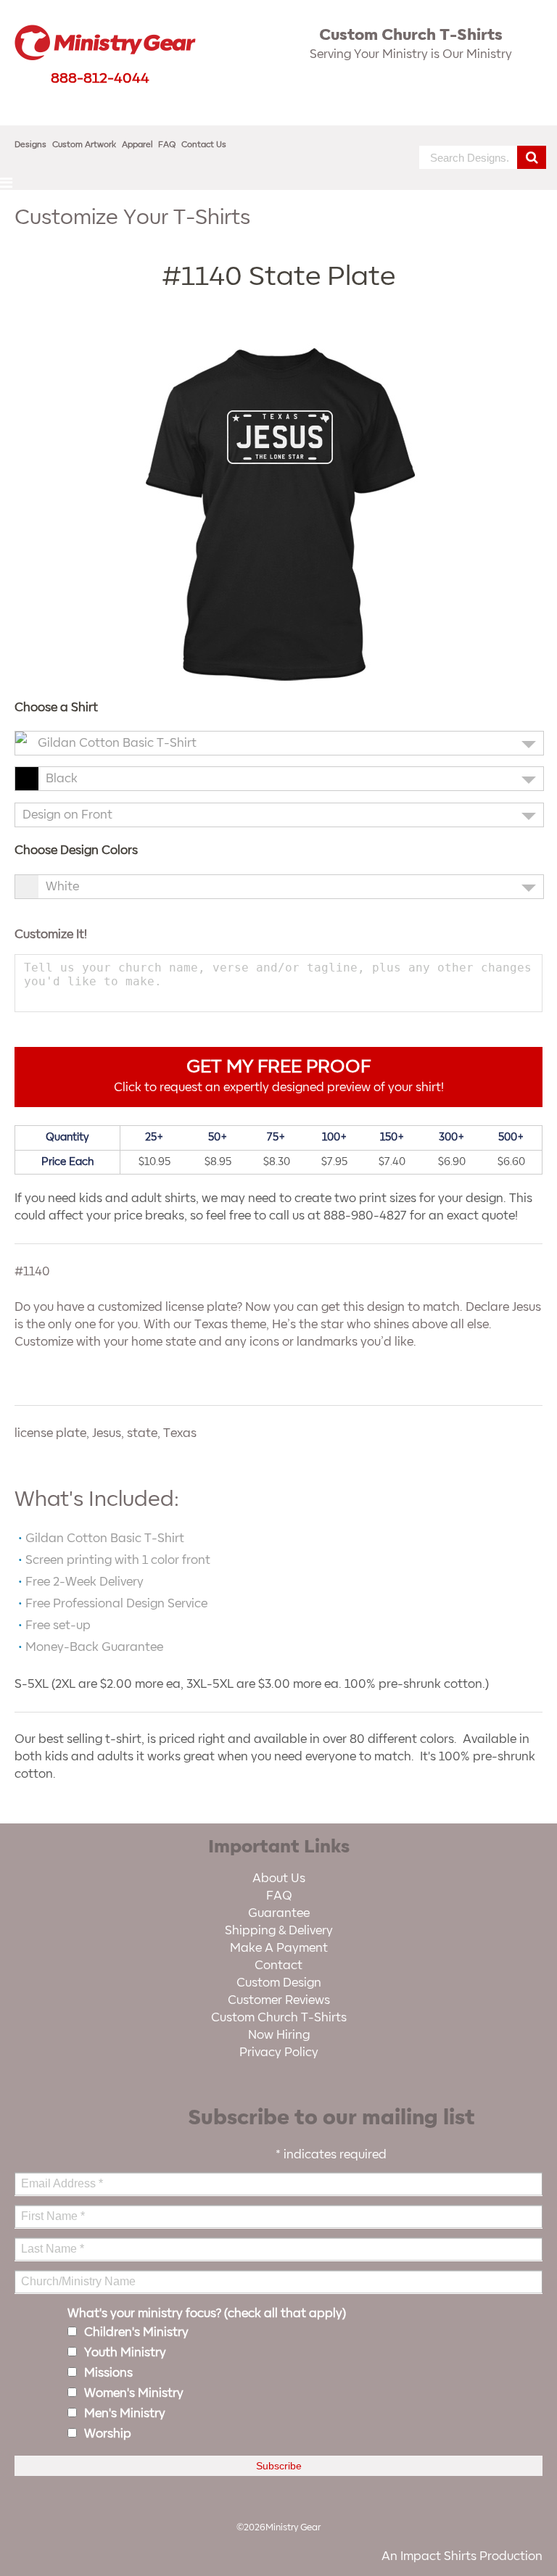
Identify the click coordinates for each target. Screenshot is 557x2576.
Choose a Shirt (56, 708)
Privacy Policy (279, 2053)
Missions (108, 2373)
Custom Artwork (84, 145)
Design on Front (67, 815)
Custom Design (279, 1983)
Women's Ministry (134, 2393)
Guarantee (279, 1913)
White (62, 887)
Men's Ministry (125, 2414)
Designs (30, 145)
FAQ (167, 145)
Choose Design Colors (76, 850)
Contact (278, 1966)
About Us (279, 1879)
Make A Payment (279, 1948)
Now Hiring (279, 2035)
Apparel (137, 145)
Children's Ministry (136, 2332)
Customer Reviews (279, 2000)
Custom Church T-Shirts (279, 2018)
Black (62, 779)
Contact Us (204, 145)
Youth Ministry (125, 2353)
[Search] (532, 157)
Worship (108, 2434)
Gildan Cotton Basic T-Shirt (117, 743)
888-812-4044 (100, 78)
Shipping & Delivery (279, 1931)
